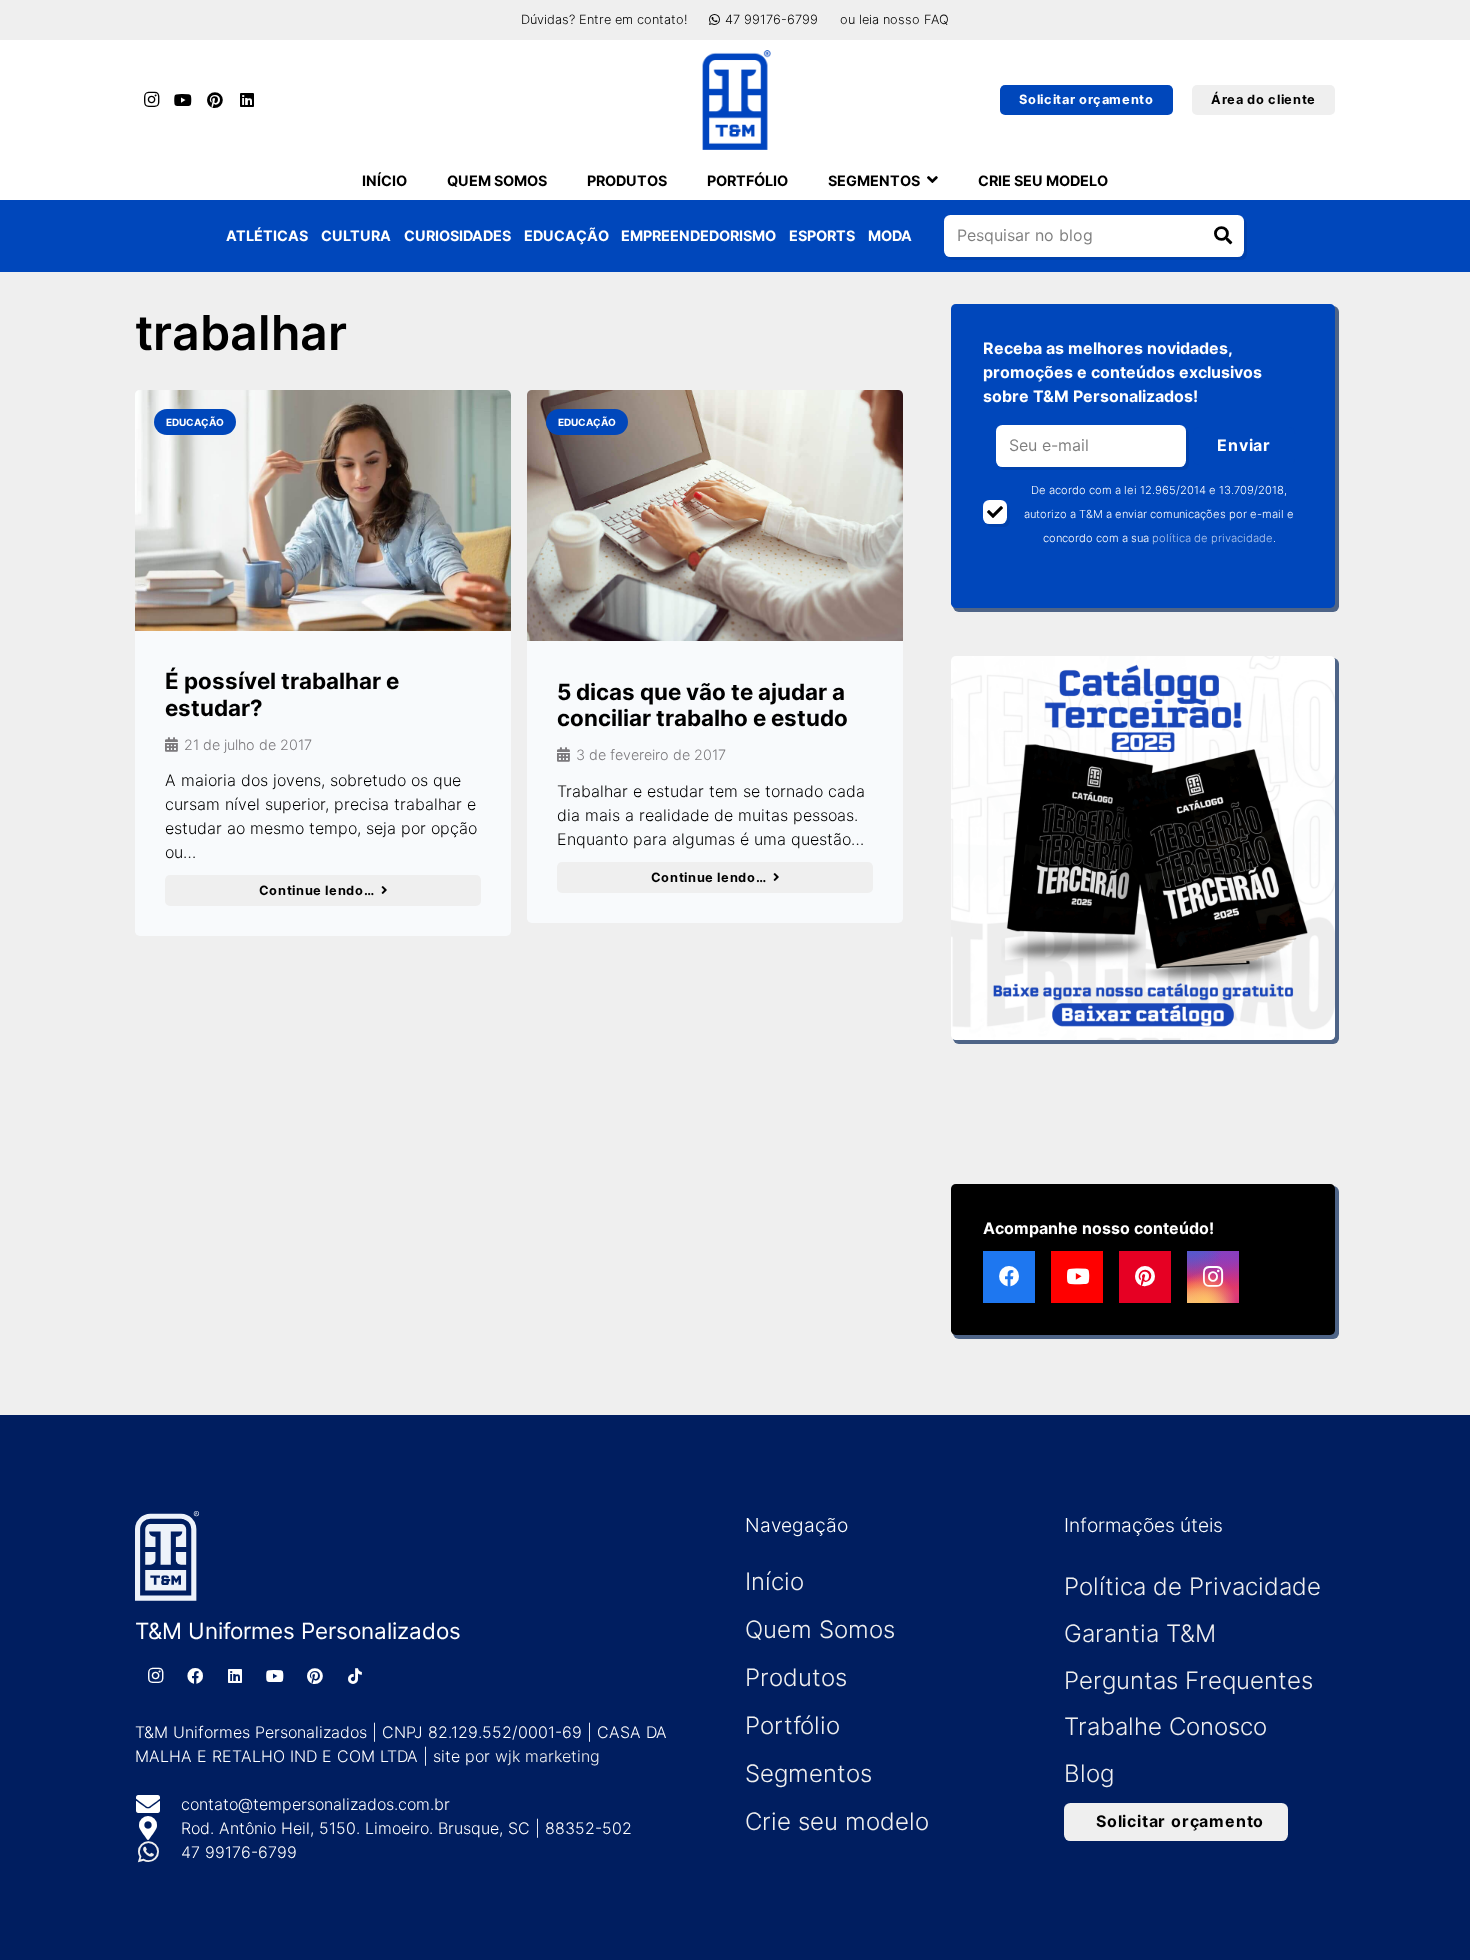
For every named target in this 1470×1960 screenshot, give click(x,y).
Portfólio (792, 1725)
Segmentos (808, 1773)
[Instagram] (151, 100)
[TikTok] (355, 1676)
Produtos (796, 1677)
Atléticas (267, 235)
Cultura (356, 235)
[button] (932, 179)
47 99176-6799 (239, 1852)
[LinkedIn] (247, 100)
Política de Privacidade (1192, 1586)
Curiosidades (457, 235)
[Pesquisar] (1223, 236)
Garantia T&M (1140, 1633)
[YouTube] (183, 100)
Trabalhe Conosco (1165, 1726)
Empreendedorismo (698, 235)
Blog (1089, 1773)
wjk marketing (547, 1756)
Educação (566, 235)
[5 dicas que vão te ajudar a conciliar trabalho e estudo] (715, 515)
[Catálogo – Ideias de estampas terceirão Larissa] (1143, 848)
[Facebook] (1009, 1277)
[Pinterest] (215, 100)
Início (774, 1581)
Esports (822, 235)
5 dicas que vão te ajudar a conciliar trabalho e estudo (702, 705)
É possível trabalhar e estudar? (282, 694)
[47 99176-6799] (158, 1852)
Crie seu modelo (837, 1821)
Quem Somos (820, 1629)
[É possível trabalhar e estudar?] (323, 510)
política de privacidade (1212, 538)
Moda (890, 235)
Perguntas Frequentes (1188, 1680)
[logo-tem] (735, 100)
